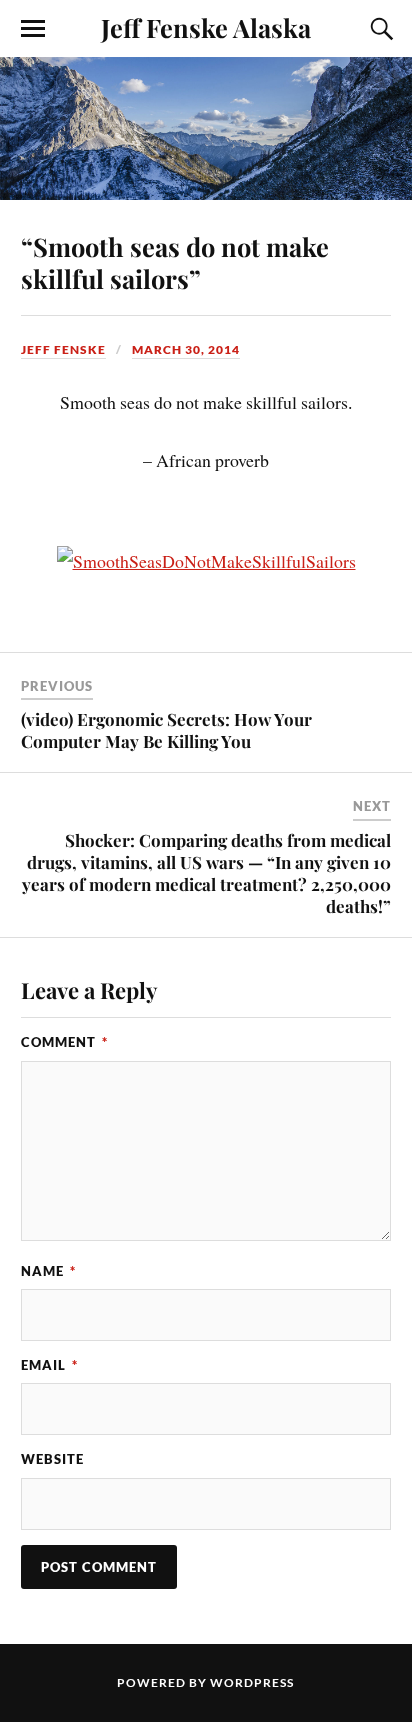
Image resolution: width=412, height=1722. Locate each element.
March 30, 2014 (186, 349)
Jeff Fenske (63, 349)
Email (49, 1365)
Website (52, 1459)
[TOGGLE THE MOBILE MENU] (33, 29)
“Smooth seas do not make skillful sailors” (175, 262)
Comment (64, 1042)
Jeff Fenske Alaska (206, 27)
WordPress (252, 1682)
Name (48, 1271)
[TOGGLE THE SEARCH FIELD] (379, 29)
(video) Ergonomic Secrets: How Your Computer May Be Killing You (166, 730)
